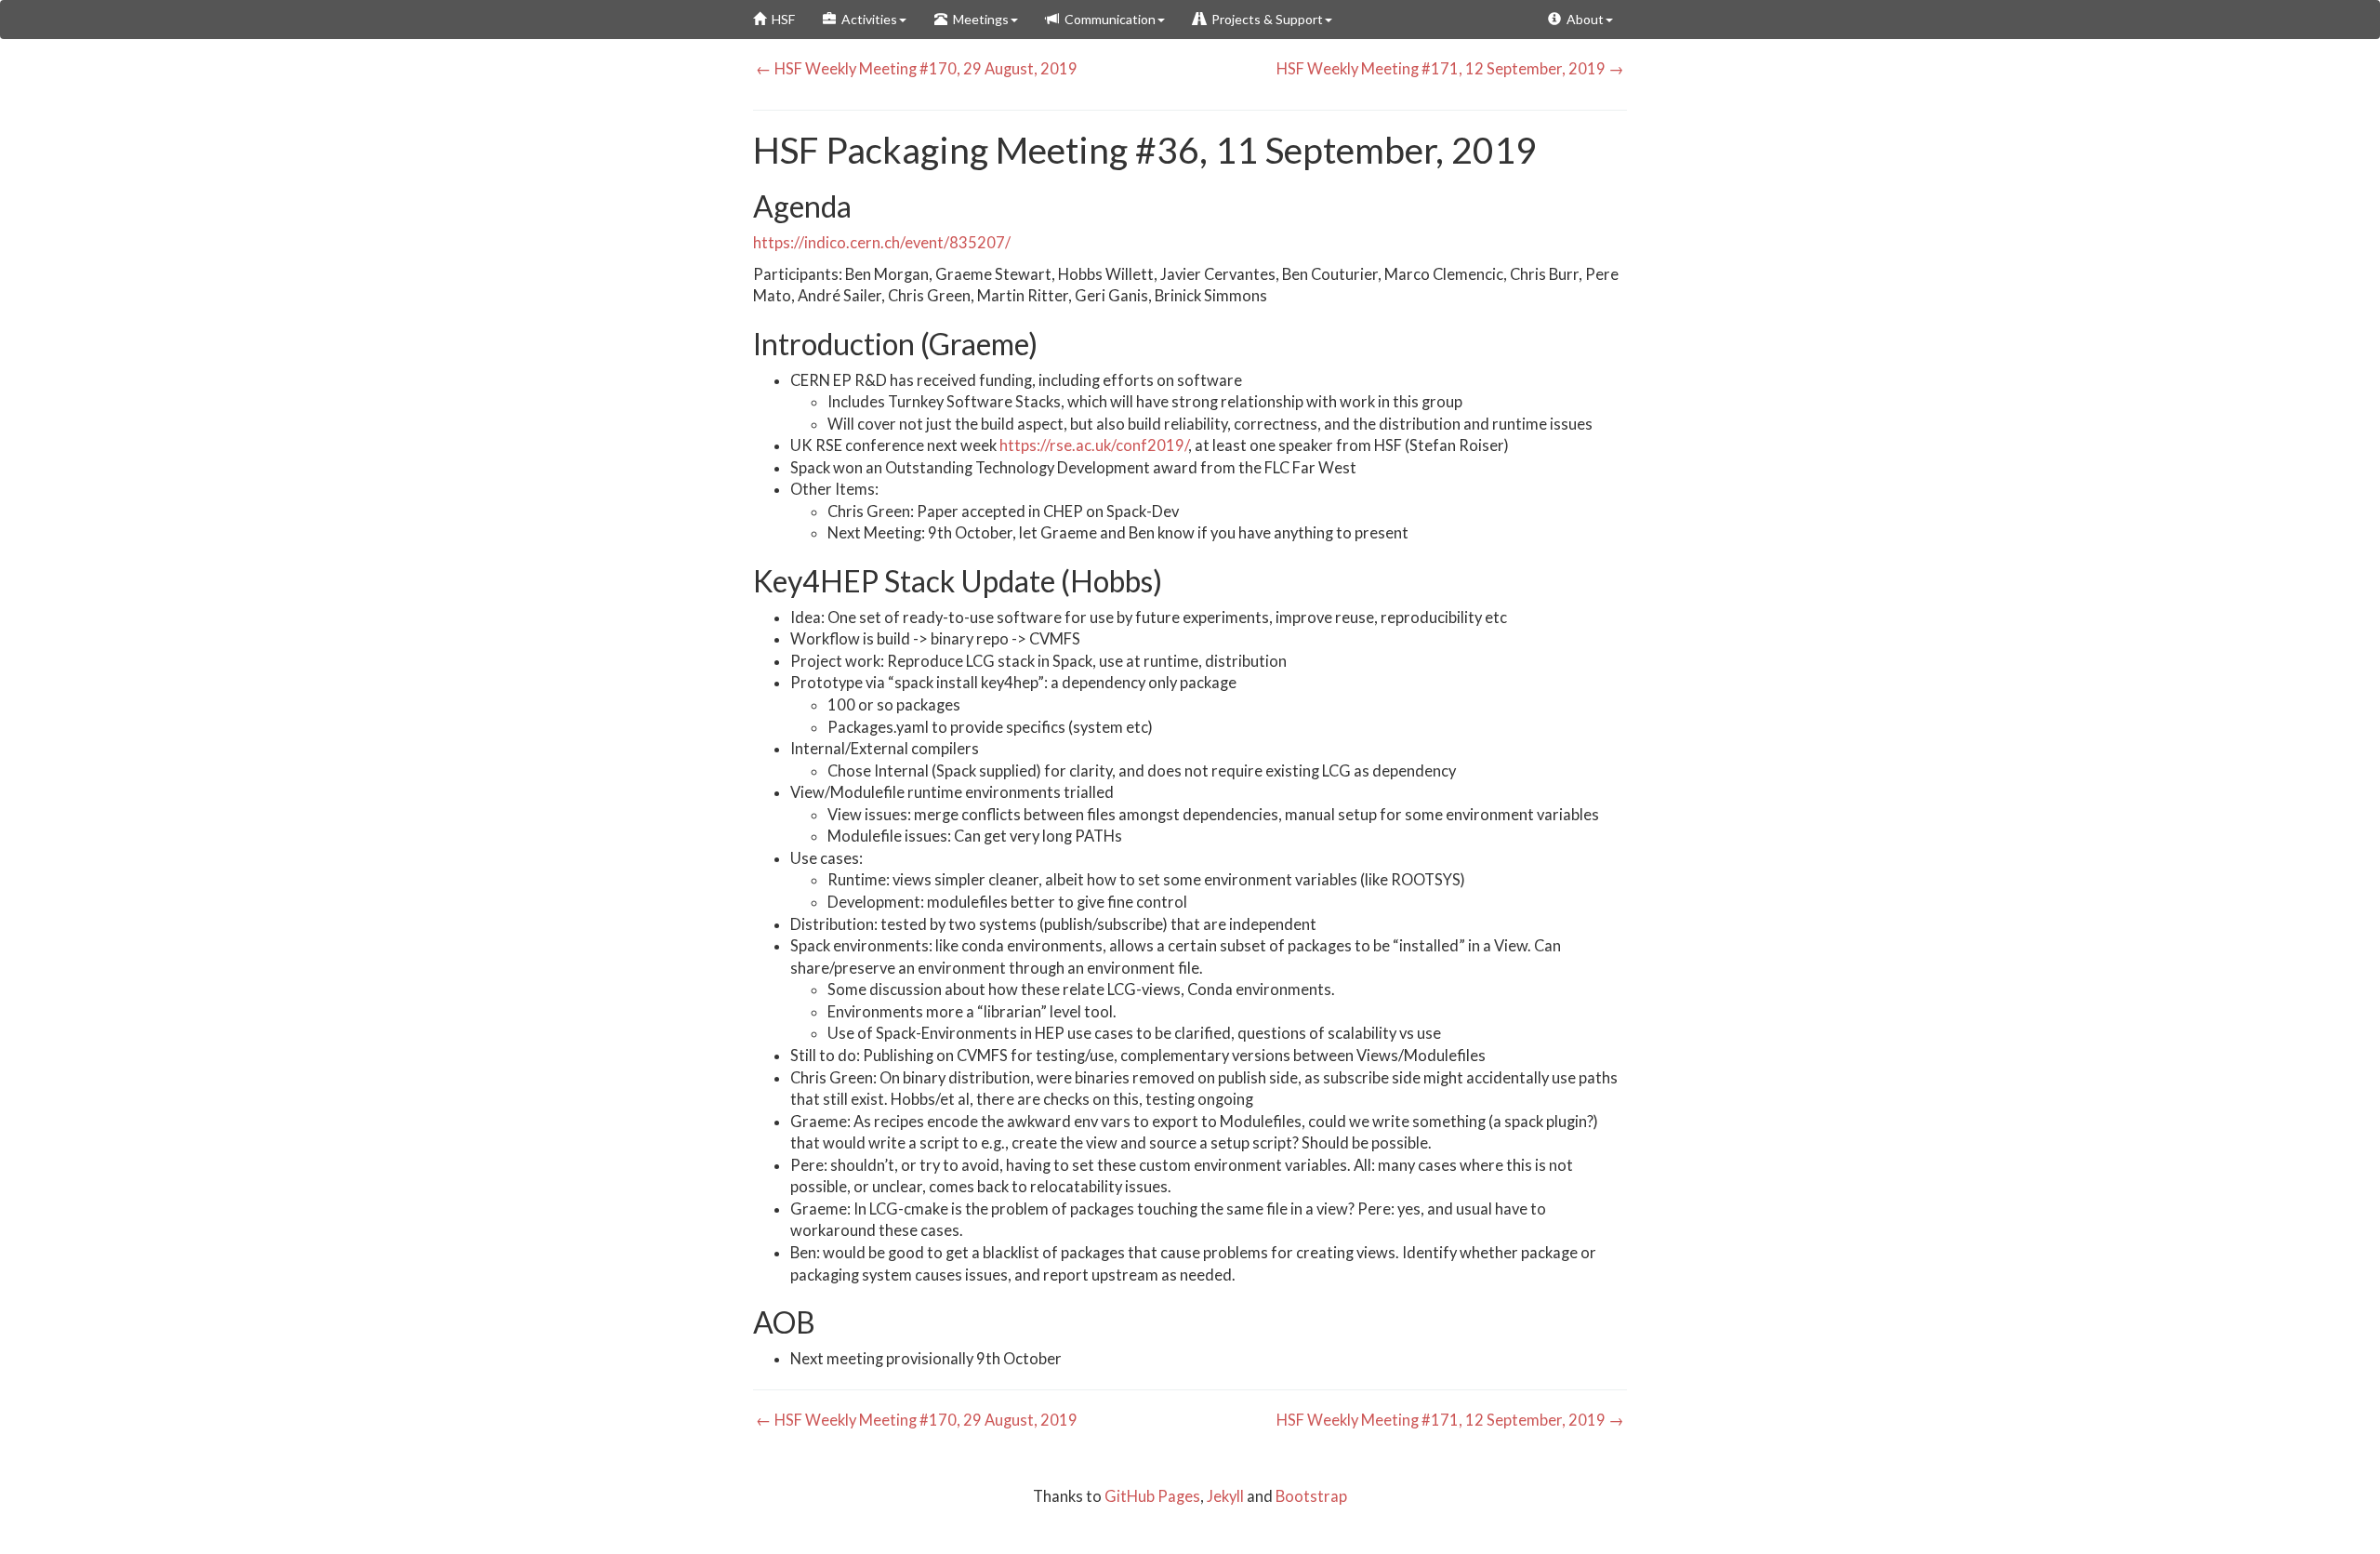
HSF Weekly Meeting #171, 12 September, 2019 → (1452, 69)
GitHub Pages (1152, 1496)
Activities (866, 19)
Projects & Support (1264, 19)
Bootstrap (1311, 1496)
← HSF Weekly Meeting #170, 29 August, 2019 (915, 69)
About (1582, 19)
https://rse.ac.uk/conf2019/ (1094, 445)
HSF (780, 19)
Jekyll (1225, 1496)
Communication (1107, 19)
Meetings (978, 19)
